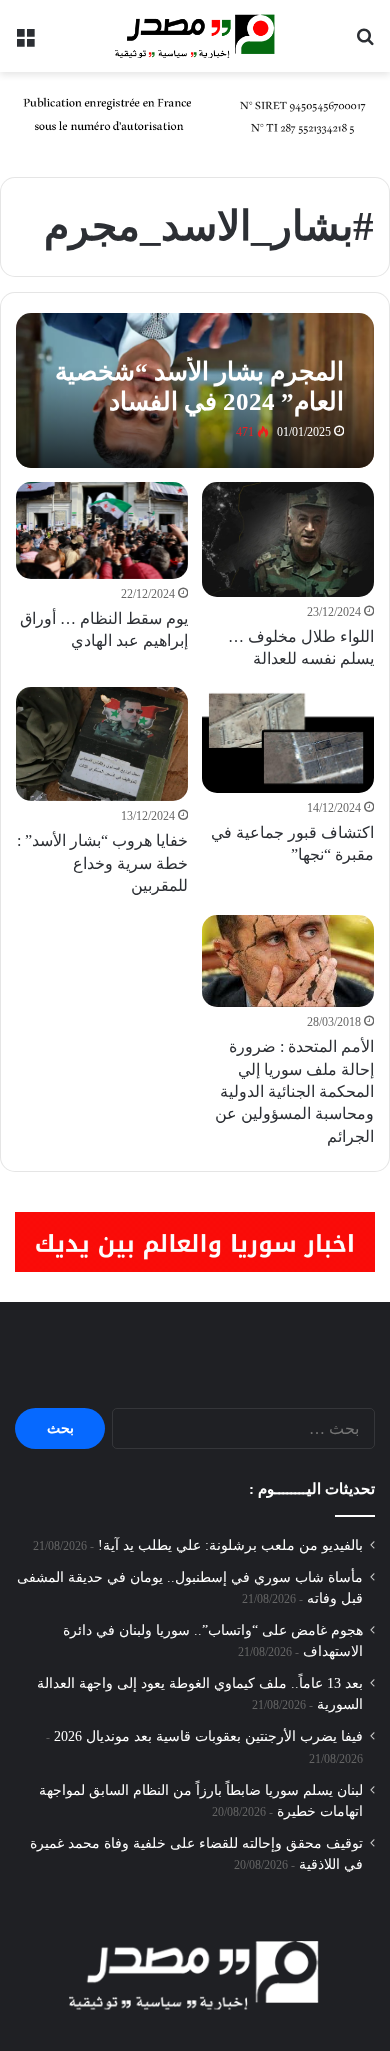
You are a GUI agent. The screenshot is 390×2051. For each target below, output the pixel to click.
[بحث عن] (365, 43)
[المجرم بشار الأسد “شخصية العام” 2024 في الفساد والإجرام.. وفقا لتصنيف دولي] (194, 391)
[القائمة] (25, 43)
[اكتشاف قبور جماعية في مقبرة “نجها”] (287, 739)
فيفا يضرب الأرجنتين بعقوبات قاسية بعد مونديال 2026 (208, 1736)
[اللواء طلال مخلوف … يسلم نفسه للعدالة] (287, 539)
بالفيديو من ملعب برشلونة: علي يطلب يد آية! (230, 1545)
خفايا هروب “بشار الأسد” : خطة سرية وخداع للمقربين (102, 863)
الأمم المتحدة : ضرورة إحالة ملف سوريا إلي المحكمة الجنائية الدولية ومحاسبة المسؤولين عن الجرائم (294, 1091)
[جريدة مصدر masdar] (195, 36)
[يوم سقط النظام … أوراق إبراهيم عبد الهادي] (101, 530)
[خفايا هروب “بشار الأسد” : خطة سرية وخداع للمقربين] (101, 744)
